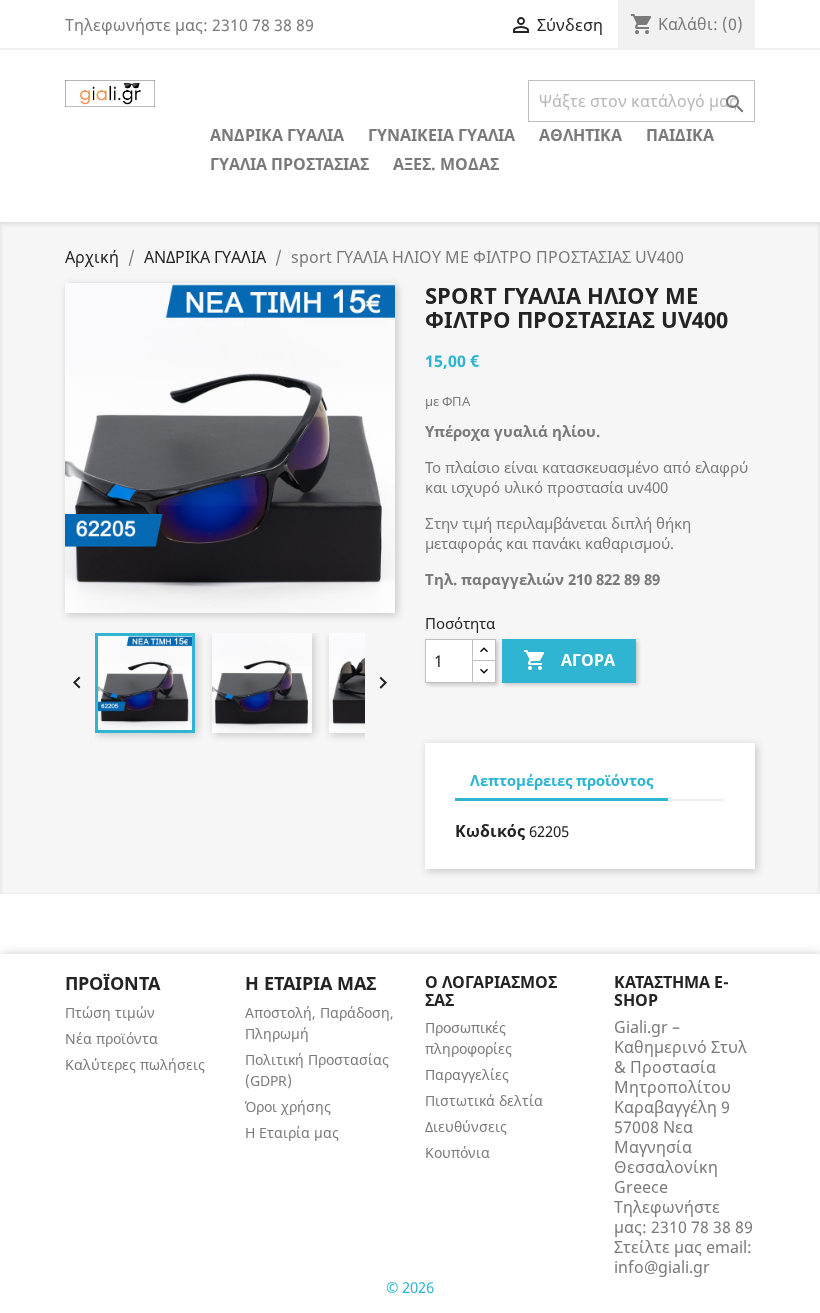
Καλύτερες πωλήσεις (135, 1064)
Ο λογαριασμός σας (491, 991)
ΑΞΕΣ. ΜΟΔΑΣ (446, 164)
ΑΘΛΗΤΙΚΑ (580, 135)
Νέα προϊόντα (111, 1038)
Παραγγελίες (467, 1074)
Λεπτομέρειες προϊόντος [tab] (561, 780)
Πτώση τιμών (110, 1012)
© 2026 (410, 1287)
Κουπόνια (457, 1152)
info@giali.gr (662, 1267)
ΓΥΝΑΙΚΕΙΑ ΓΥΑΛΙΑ (441, 135)
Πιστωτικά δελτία (484, 1100)
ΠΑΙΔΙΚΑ (680, 135)
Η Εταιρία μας (292, 1132)
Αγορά (569, 660)
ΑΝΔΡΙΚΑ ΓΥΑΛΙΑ (277, 135)
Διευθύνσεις (466, 1126)
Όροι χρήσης (288, 1106)
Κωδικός (490, 831)
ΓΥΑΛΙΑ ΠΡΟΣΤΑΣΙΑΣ (289, 164)
